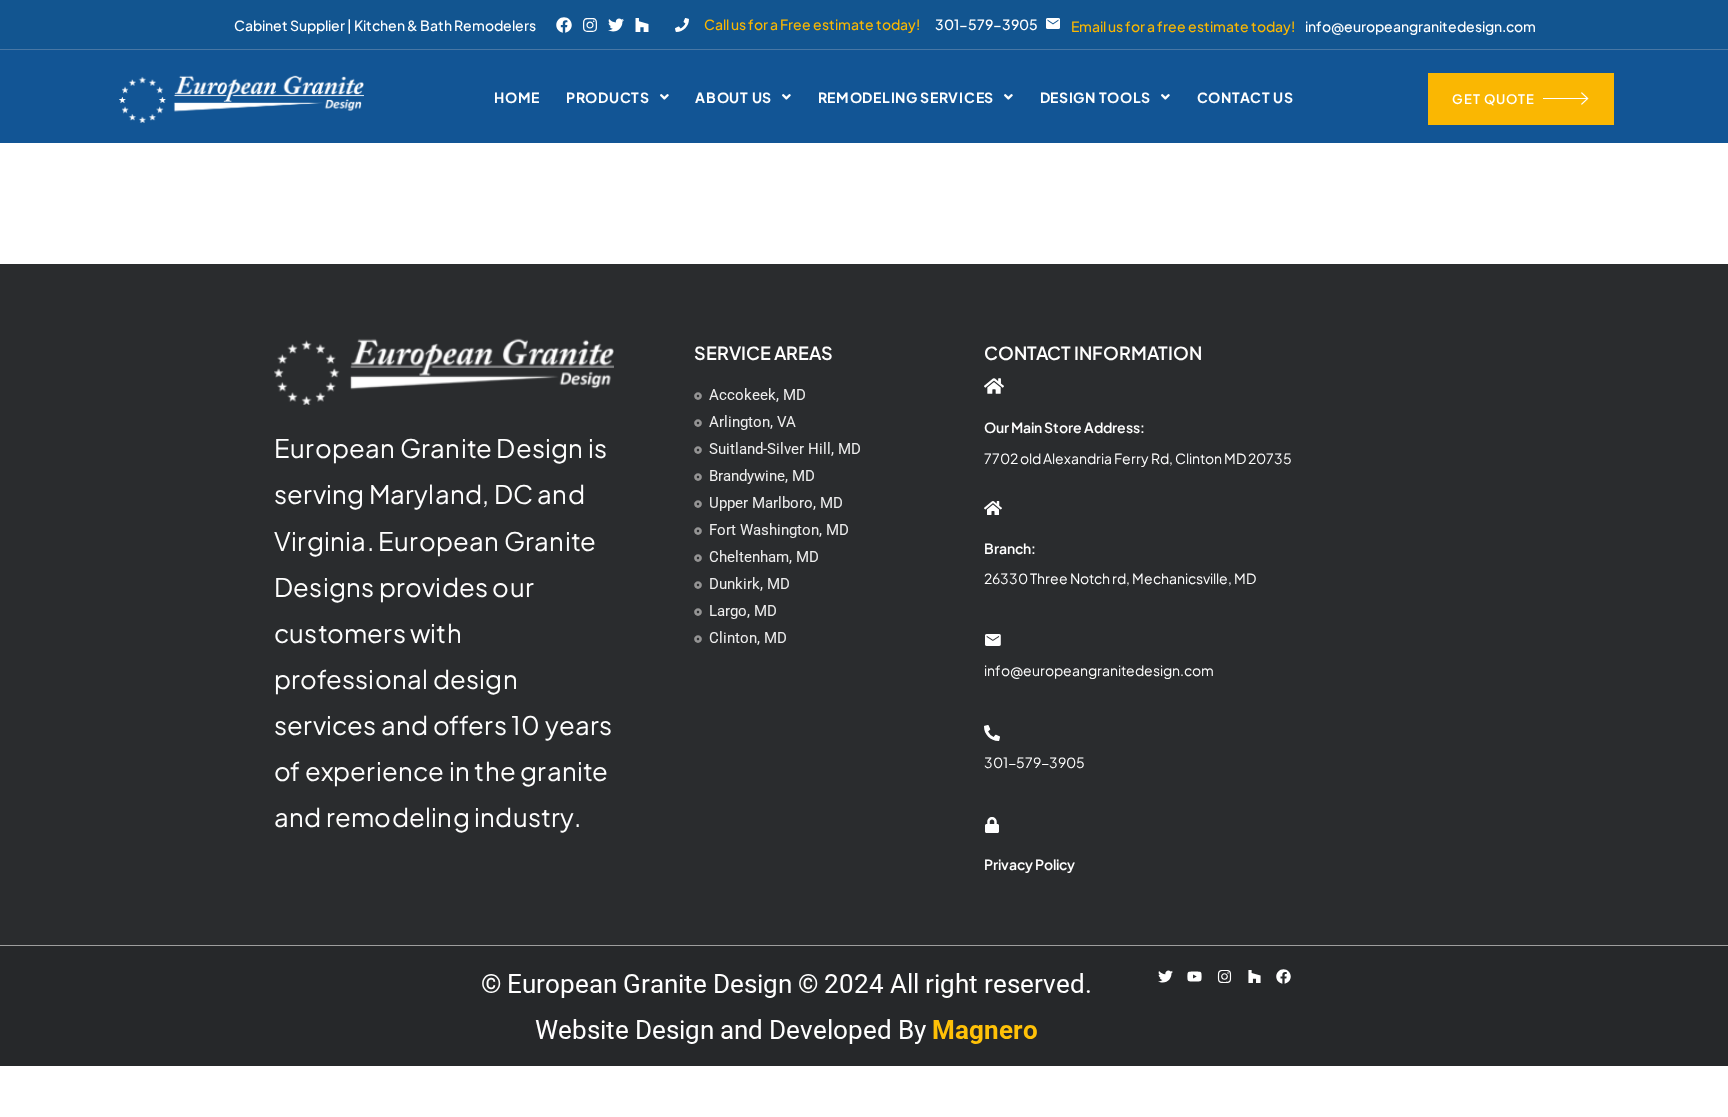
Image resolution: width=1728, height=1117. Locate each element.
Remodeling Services (906, 97)
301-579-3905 (986, 24)
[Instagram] (590, 25)
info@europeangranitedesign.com (1420, 26)
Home (517, 97)
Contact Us (1245, 97)
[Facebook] (564, 25)
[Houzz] (642, 25)
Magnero (985, 1030)
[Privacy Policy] (992, 825)
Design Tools (1095, 97)
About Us (733, 97)
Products (608, 97)
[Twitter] (616, 25)
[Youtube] (1195, 976)
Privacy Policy (1029, 864)
